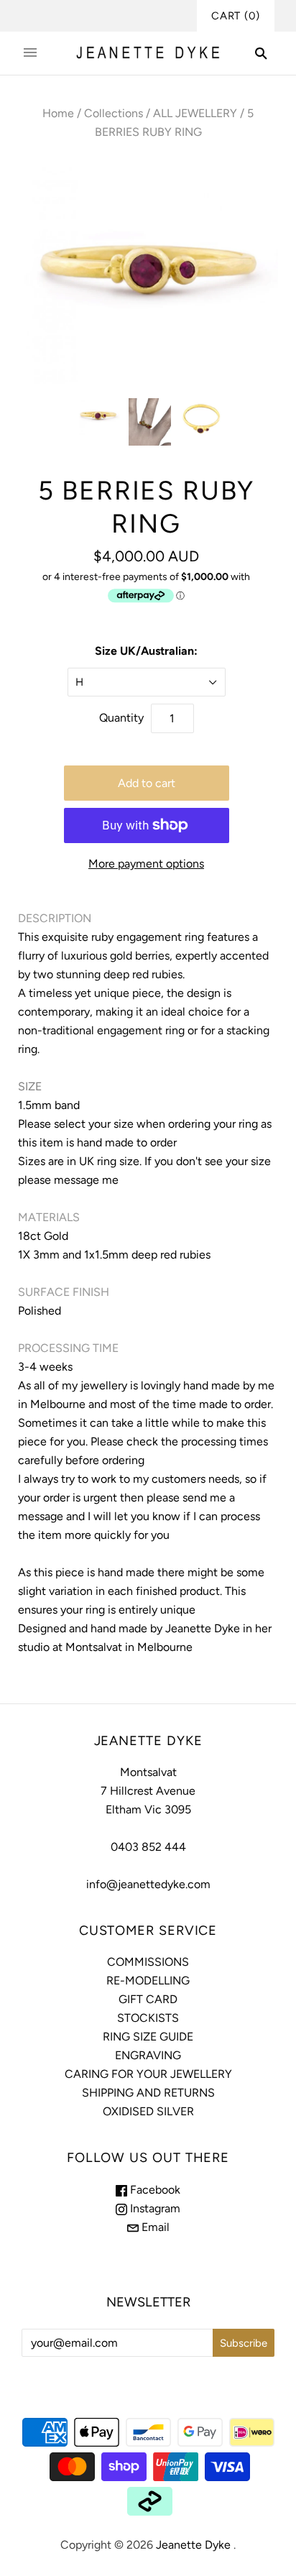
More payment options (146, 864)
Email (154, 2227)
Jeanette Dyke (193, 2545)
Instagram (154, 2208)
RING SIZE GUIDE (148, 2037)
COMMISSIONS (148, 1962)
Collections (114, 113)
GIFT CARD (148, 1999)
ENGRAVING (148, 2055)
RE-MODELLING (148, 1981)
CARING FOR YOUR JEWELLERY (148, 2074)
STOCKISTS (148, 2018)
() (236, 16)
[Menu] (30, 53)
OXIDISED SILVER (148, 2111)
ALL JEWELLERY (195, 113)
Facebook (154, 2190)
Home (58, 113)
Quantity (121, 718)
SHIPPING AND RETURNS (148, 2093)
